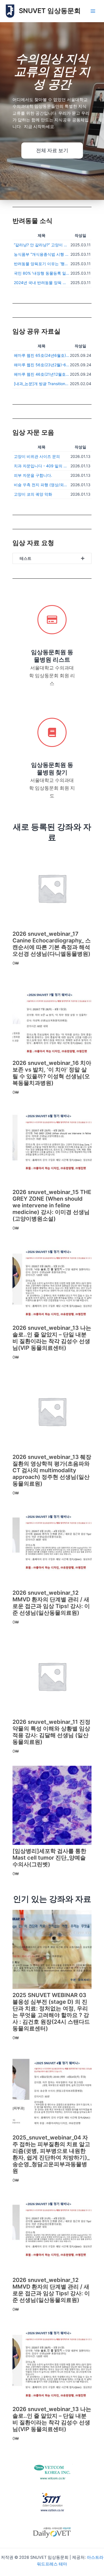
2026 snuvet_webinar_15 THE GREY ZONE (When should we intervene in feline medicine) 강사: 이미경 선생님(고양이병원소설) (52, 1205)
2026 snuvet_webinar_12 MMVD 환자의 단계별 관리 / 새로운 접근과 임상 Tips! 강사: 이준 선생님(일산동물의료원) (51, 1603)
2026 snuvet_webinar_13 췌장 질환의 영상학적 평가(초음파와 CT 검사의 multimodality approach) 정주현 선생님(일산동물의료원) (52, 1470)
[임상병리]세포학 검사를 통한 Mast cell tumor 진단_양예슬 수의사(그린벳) (49, 1858)
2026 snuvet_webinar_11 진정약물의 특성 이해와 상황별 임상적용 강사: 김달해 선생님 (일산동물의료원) (51, 1732)
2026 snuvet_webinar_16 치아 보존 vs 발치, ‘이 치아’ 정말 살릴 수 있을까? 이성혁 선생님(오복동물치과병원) (52, 1073)
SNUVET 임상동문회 (50, 11)
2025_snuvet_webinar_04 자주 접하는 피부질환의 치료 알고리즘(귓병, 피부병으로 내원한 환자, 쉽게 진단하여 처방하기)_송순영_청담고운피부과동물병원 (51, 2154)
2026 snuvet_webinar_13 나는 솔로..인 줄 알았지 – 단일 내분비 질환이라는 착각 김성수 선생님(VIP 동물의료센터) (52, 1338)
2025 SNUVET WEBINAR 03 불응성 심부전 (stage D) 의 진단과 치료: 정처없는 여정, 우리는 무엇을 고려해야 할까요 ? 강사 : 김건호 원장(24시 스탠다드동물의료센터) (51, 2012)
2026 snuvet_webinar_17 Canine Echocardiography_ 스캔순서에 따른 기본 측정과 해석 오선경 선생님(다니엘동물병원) (52, 944)
